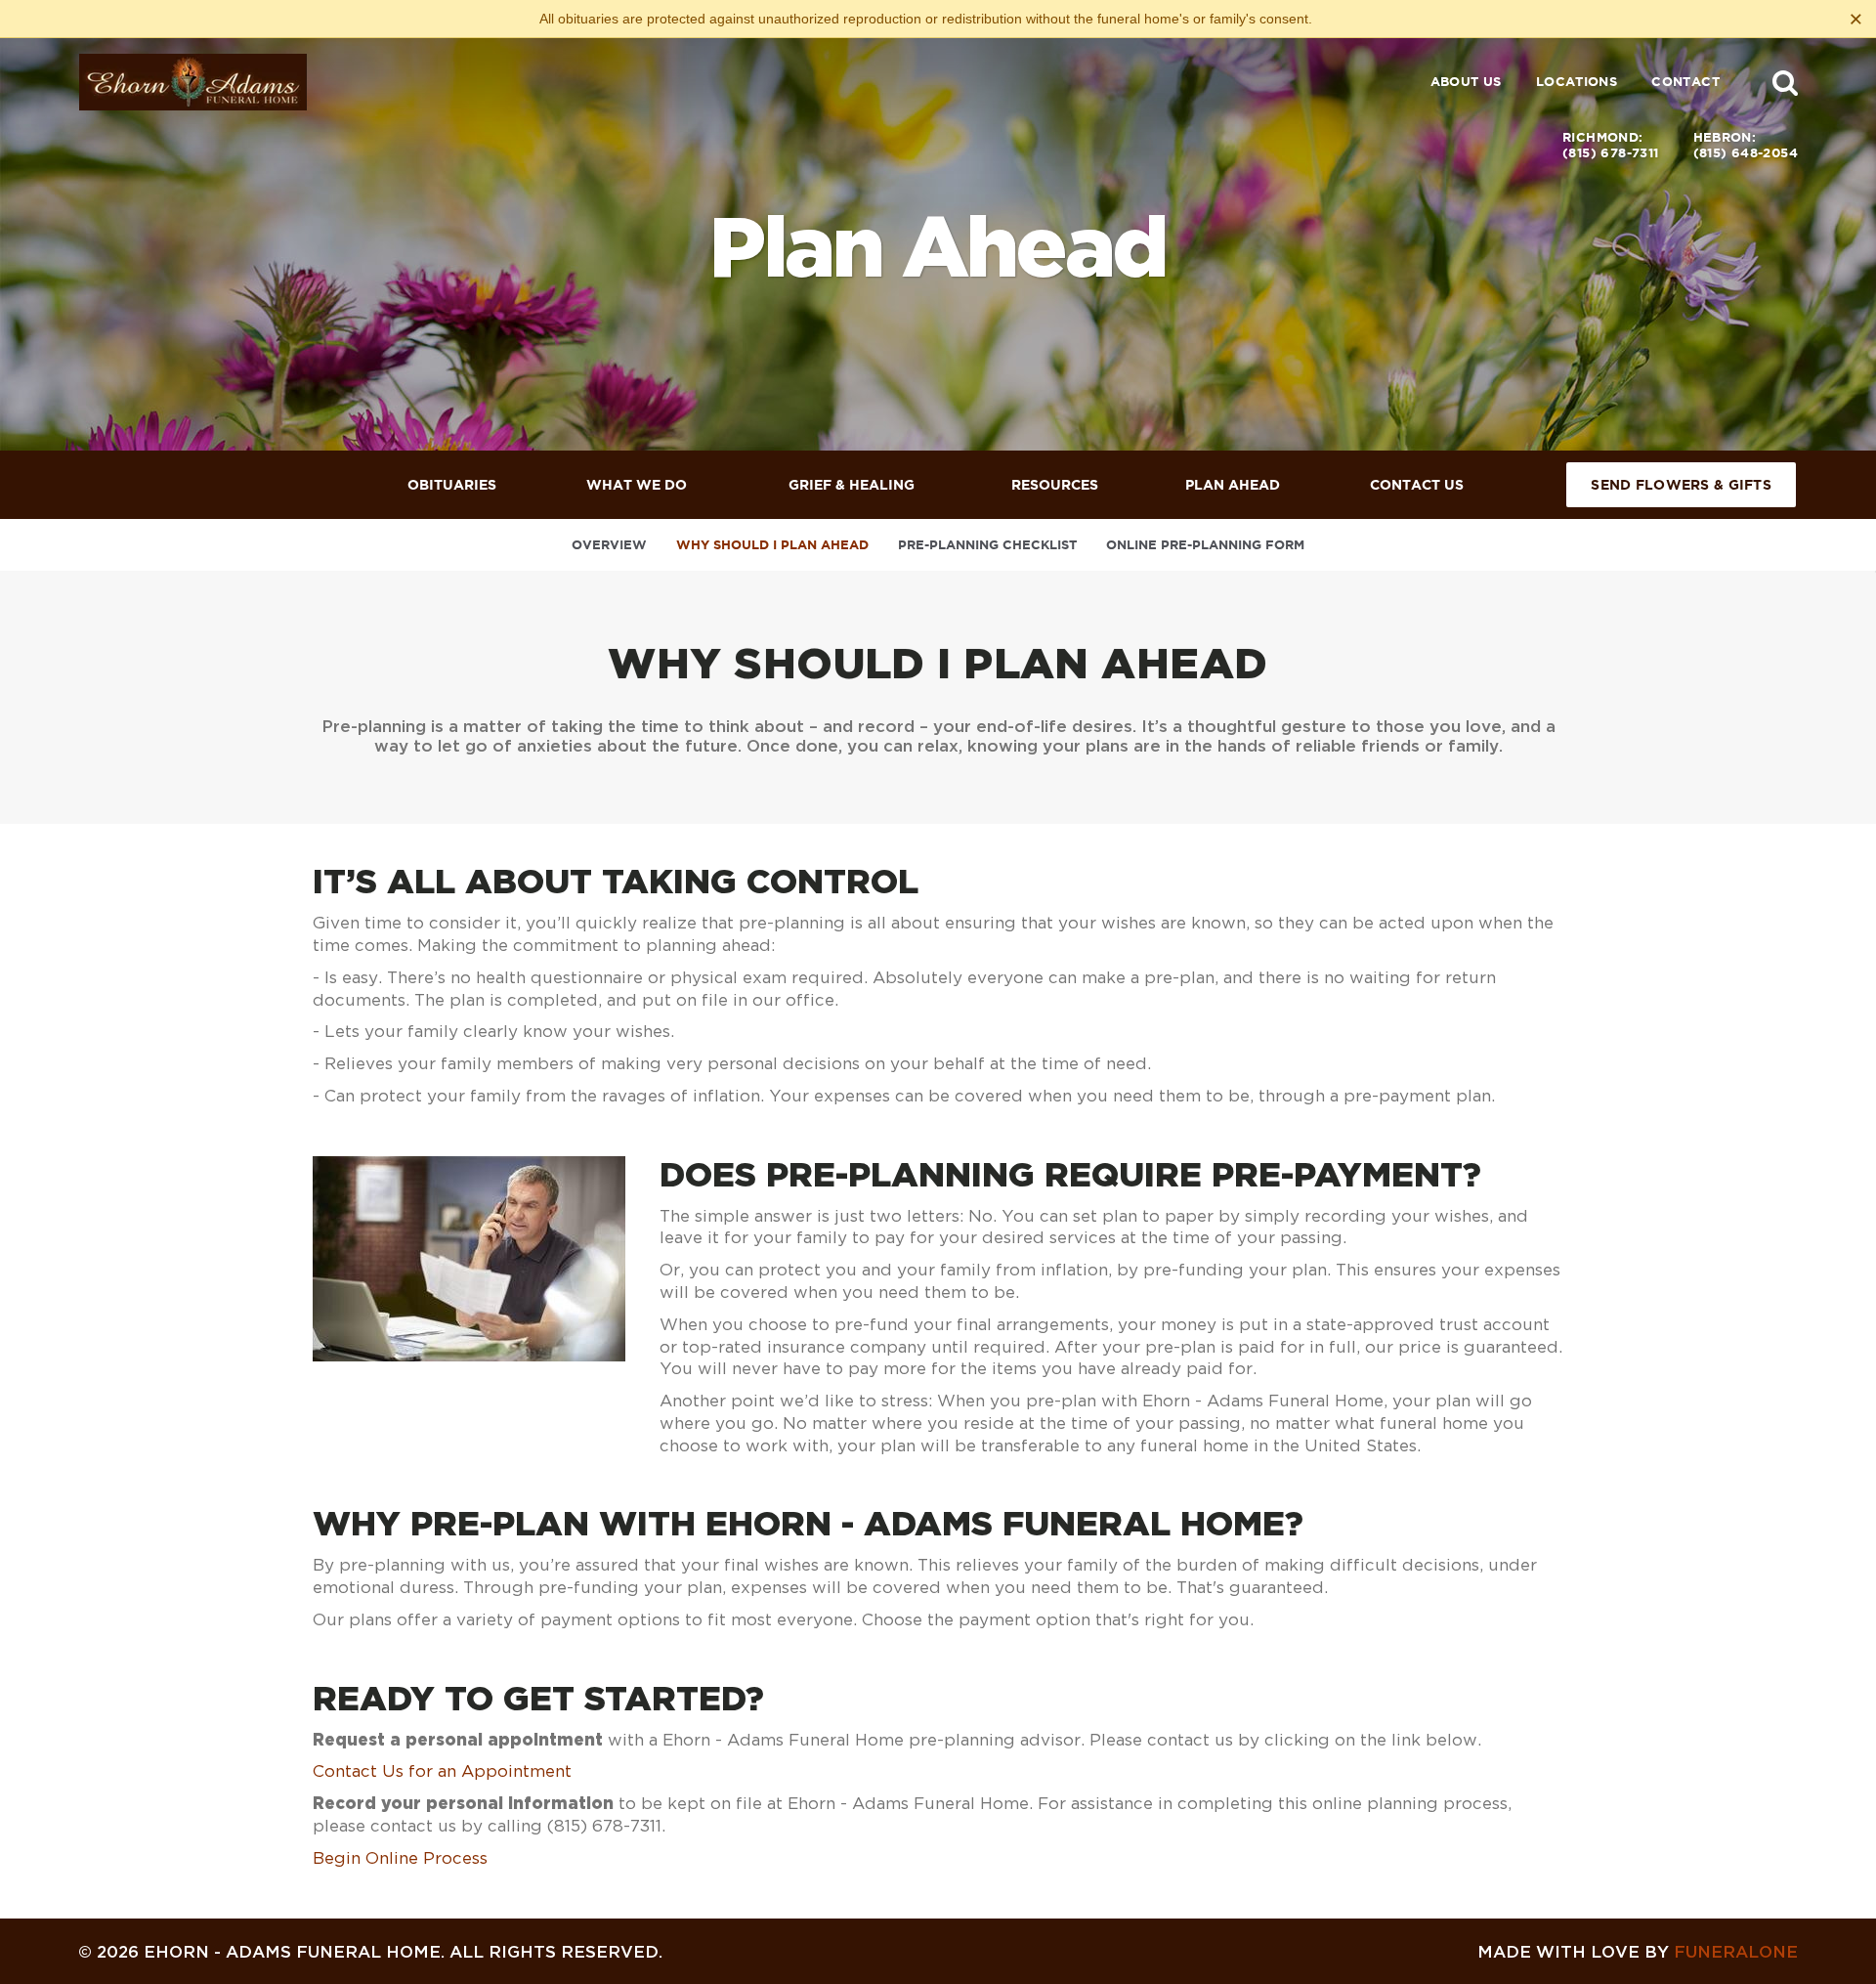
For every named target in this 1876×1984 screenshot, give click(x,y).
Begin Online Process (400, 1858)
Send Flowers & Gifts (1681, 485)
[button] (1785, 82)
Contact (1685, 82)
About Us (1466, 82)
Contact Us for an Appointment (442, 1771)
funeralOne (1736, 1951)
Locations (1577, 82)
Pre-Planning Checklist (987, 545)
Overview (609, 545)
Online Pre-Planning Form (1205, 545)
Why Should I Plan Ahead (772, 545)
